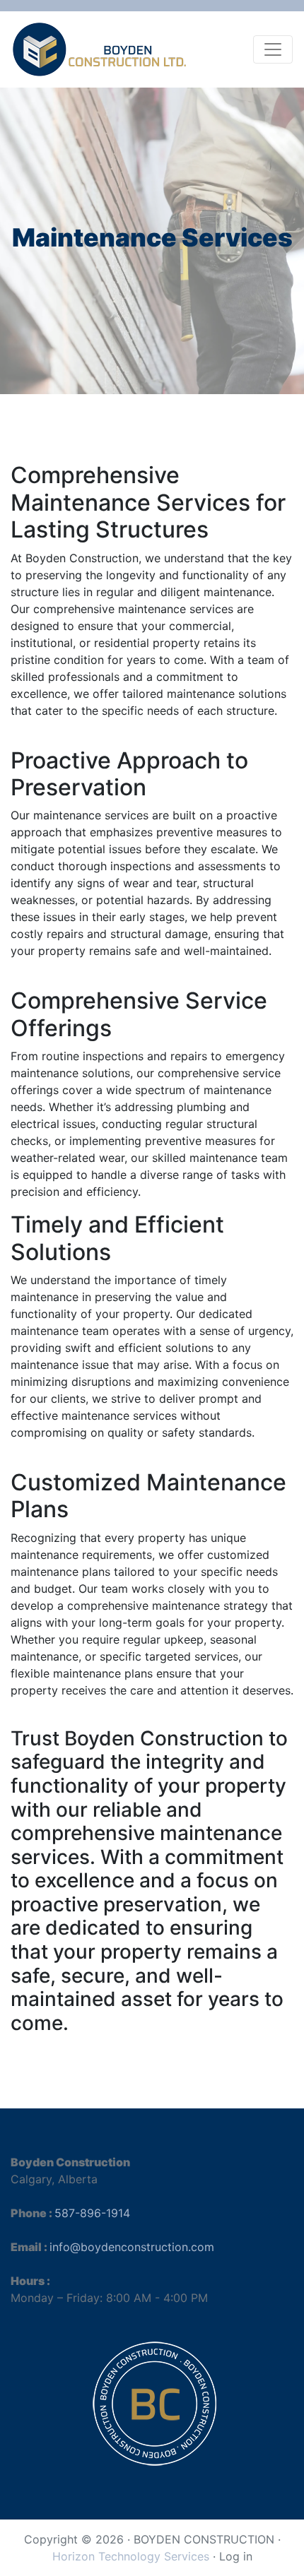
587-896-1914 (92, 2213)
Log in (236, 2556)
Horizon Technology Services (131, 2556)
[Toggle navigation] (273, 49)
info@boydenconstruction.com (132, 2247)
